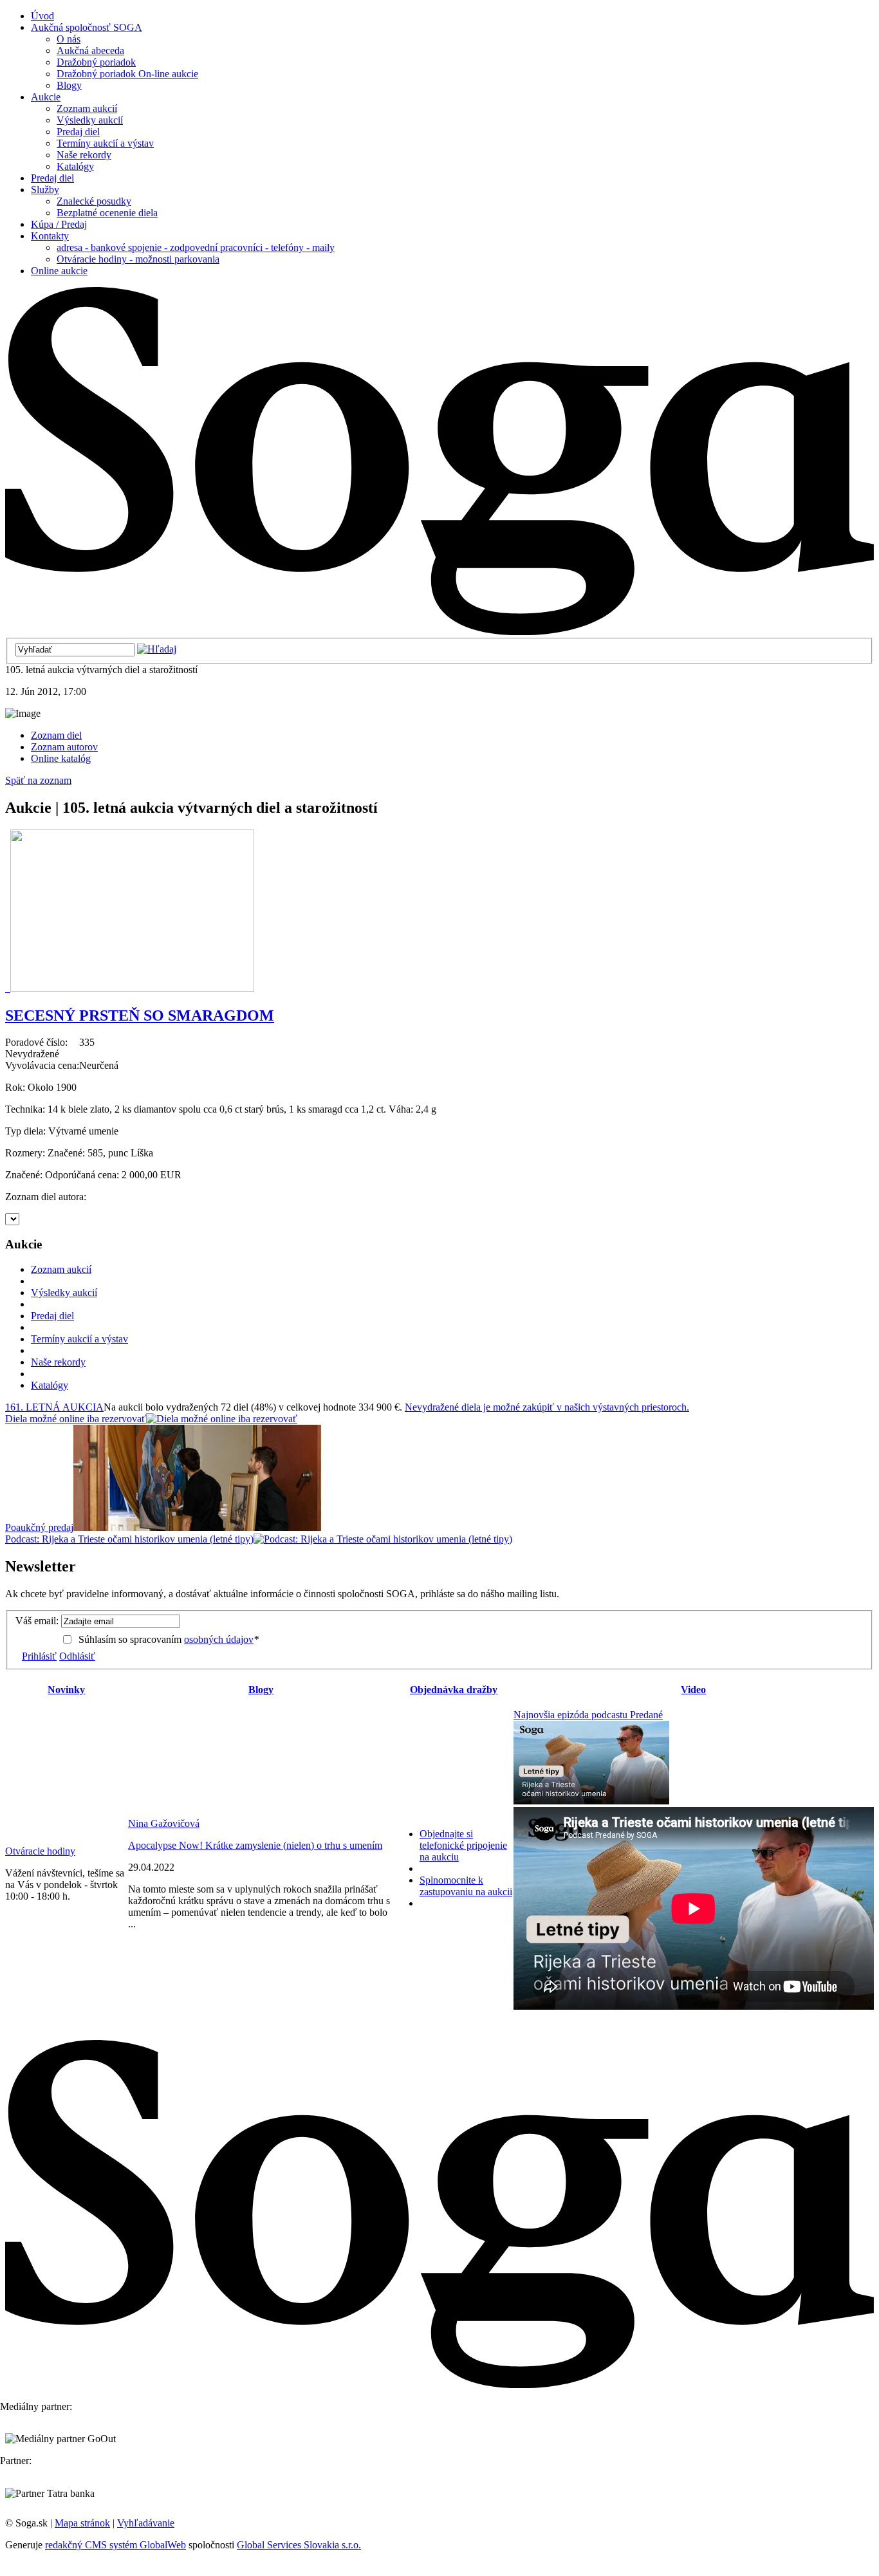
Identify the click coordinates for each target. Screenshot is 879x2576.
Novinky (66, 1690)
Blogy (261, 1690)
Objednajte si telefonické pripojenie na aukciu (463, 1845)
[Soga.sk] (439, 632)
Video (693, 1690)
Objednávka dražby (454, 1690)
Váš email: (37, 1621)
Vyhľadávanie (146, 2523)
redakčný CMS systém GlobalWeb (116, 2545)
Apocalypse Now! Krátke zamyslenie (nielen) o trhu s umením (255, 1845)
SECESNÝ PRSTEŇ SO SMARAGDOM (140, 1015)
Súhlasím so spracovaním (169, 1639)
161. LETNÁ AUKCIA (54, 1407)
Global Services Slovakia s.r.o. (299, 2545)
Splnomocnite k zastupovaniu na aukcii (466, 1886)
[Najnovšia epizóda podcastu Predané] (591, 1801)
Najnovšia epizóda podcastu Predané (588, 1715)
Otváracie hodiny (40, 1851)
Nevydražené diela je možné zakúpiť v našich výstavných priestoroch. (547, 1407)
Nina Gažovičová (164, 1823)
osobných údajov (219, 1639)
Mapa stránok (82, 2523)
